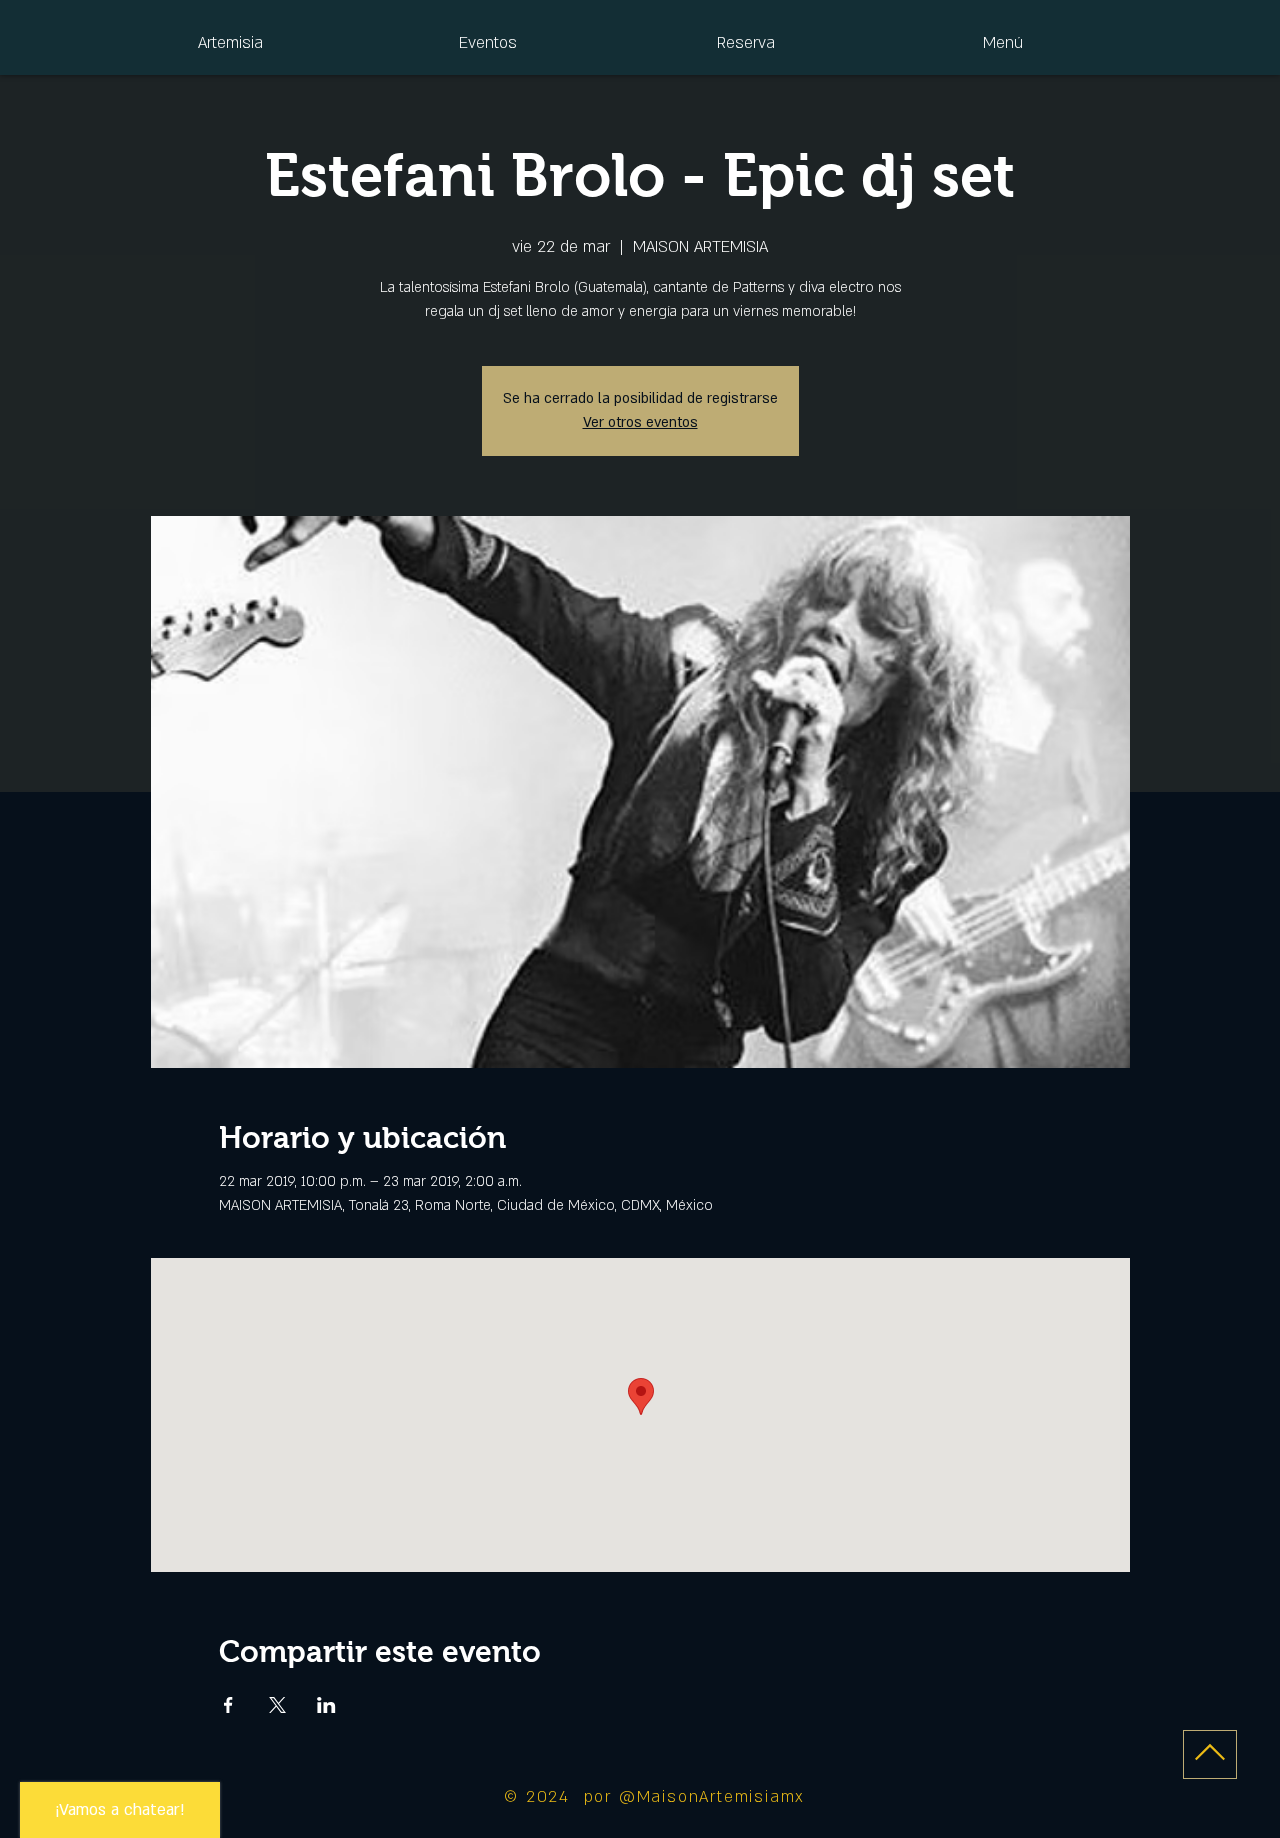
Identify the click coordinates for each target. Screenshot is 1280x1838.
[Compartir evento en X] (277, 1705)
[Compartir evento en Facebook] (228, 1705)
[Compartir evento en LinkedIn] (326, 1705)
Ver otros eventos (640, 422)
